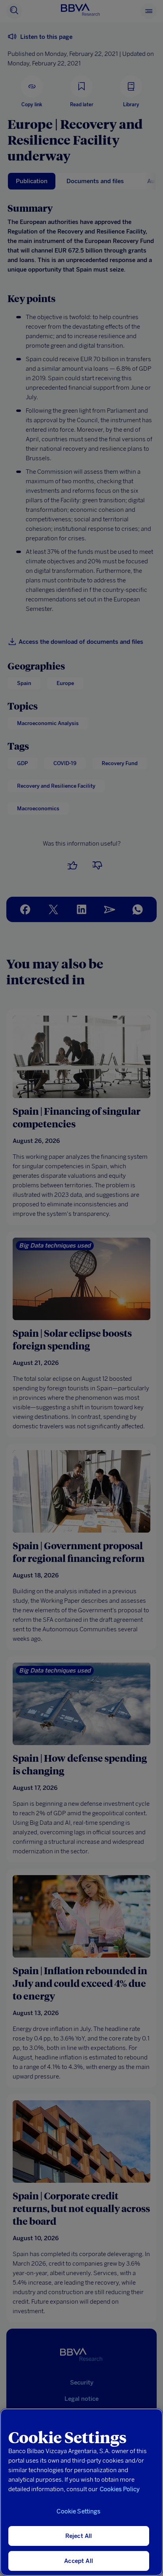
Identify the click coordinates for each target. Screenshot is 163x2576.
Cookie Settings (78, 2511)
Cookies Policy (120, 2489)
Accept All (79, 2561)
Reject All (79, 2536)
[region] (81, 2492)
